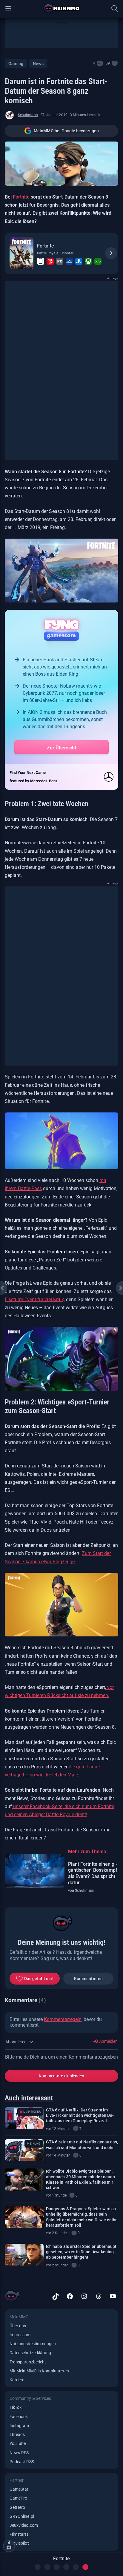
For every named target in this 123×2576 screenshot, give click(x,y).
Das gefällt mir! (39, 1979)
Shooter (67, 253)
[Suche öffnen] (115, 8)
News (38, 64)
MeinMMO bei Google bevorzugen (66, 131)
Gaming (16, 64)
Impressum (20, 2335)
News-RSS (19, 2453)
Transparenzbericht (28, 2362)
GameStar (19, 2489)
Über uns (18, 2326)
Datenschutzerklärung (30, 2353)
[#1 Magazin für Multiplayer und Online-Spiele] (62, 8)
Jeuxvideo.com (24, 2525)
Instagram (19, 2426)
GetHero (17, 2507)
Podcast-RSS (22, 2462)
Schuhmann (28, 115)
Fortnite (21, 197)
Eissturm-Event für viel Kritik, (35, 1299)
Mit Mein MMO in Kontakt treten (39, 2371)
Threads (17, 2434)
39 (108, 63)
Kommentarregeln (63, 2019)
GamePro (18, 2498)
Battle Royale (48, 253)
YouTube (18, 2443)
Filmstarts (19, 2534)
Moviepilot (19, 2543)
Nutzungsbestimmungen (33, 2344)
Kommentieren (88, 1979)
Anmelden (108, 2041)
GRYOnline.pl (22, 2516)
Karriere (17, 2380)
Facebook (19, 2417)
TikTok (16, 2407)
